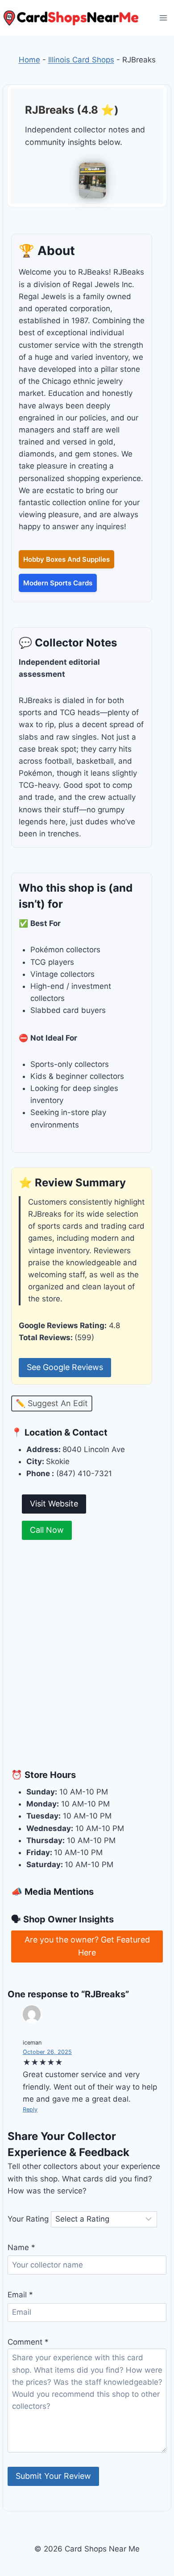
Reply (30, 2109)
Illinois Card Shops (81, 60)
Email (20, 2295)
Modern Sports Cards (58, 583)
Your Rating (28, 2219)
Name (21, 2247)
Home (29, 60)
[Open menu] (163, 18)
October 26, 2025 (47, 2052)
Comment (28, 2342)
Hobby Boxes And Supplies (66, 559)
